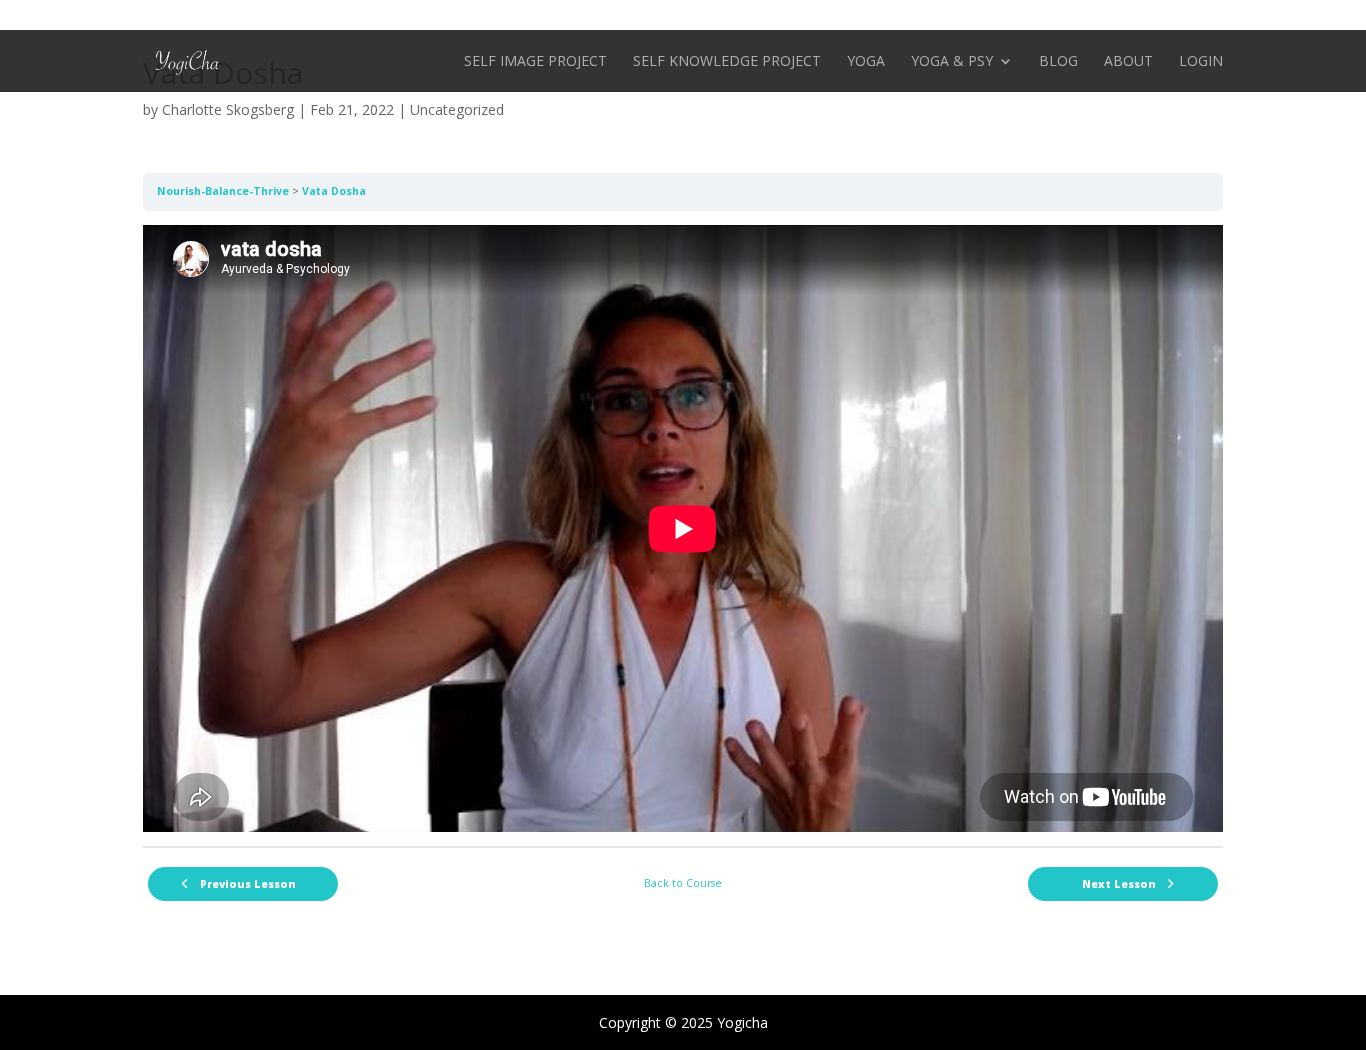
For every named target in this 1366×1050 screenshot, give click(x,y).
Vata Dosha (334, 191)
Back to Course (683, 883)
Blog (1058, 62)
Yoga (866, 62)
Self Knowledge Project (727, 62)
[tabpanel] (683, 529)
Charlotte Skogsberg (228, 109)
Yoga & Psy (952, 62)
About (1128, 62)
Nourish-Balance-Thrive (223, 191)
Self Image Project (535, 62)
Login (1201, 62)
